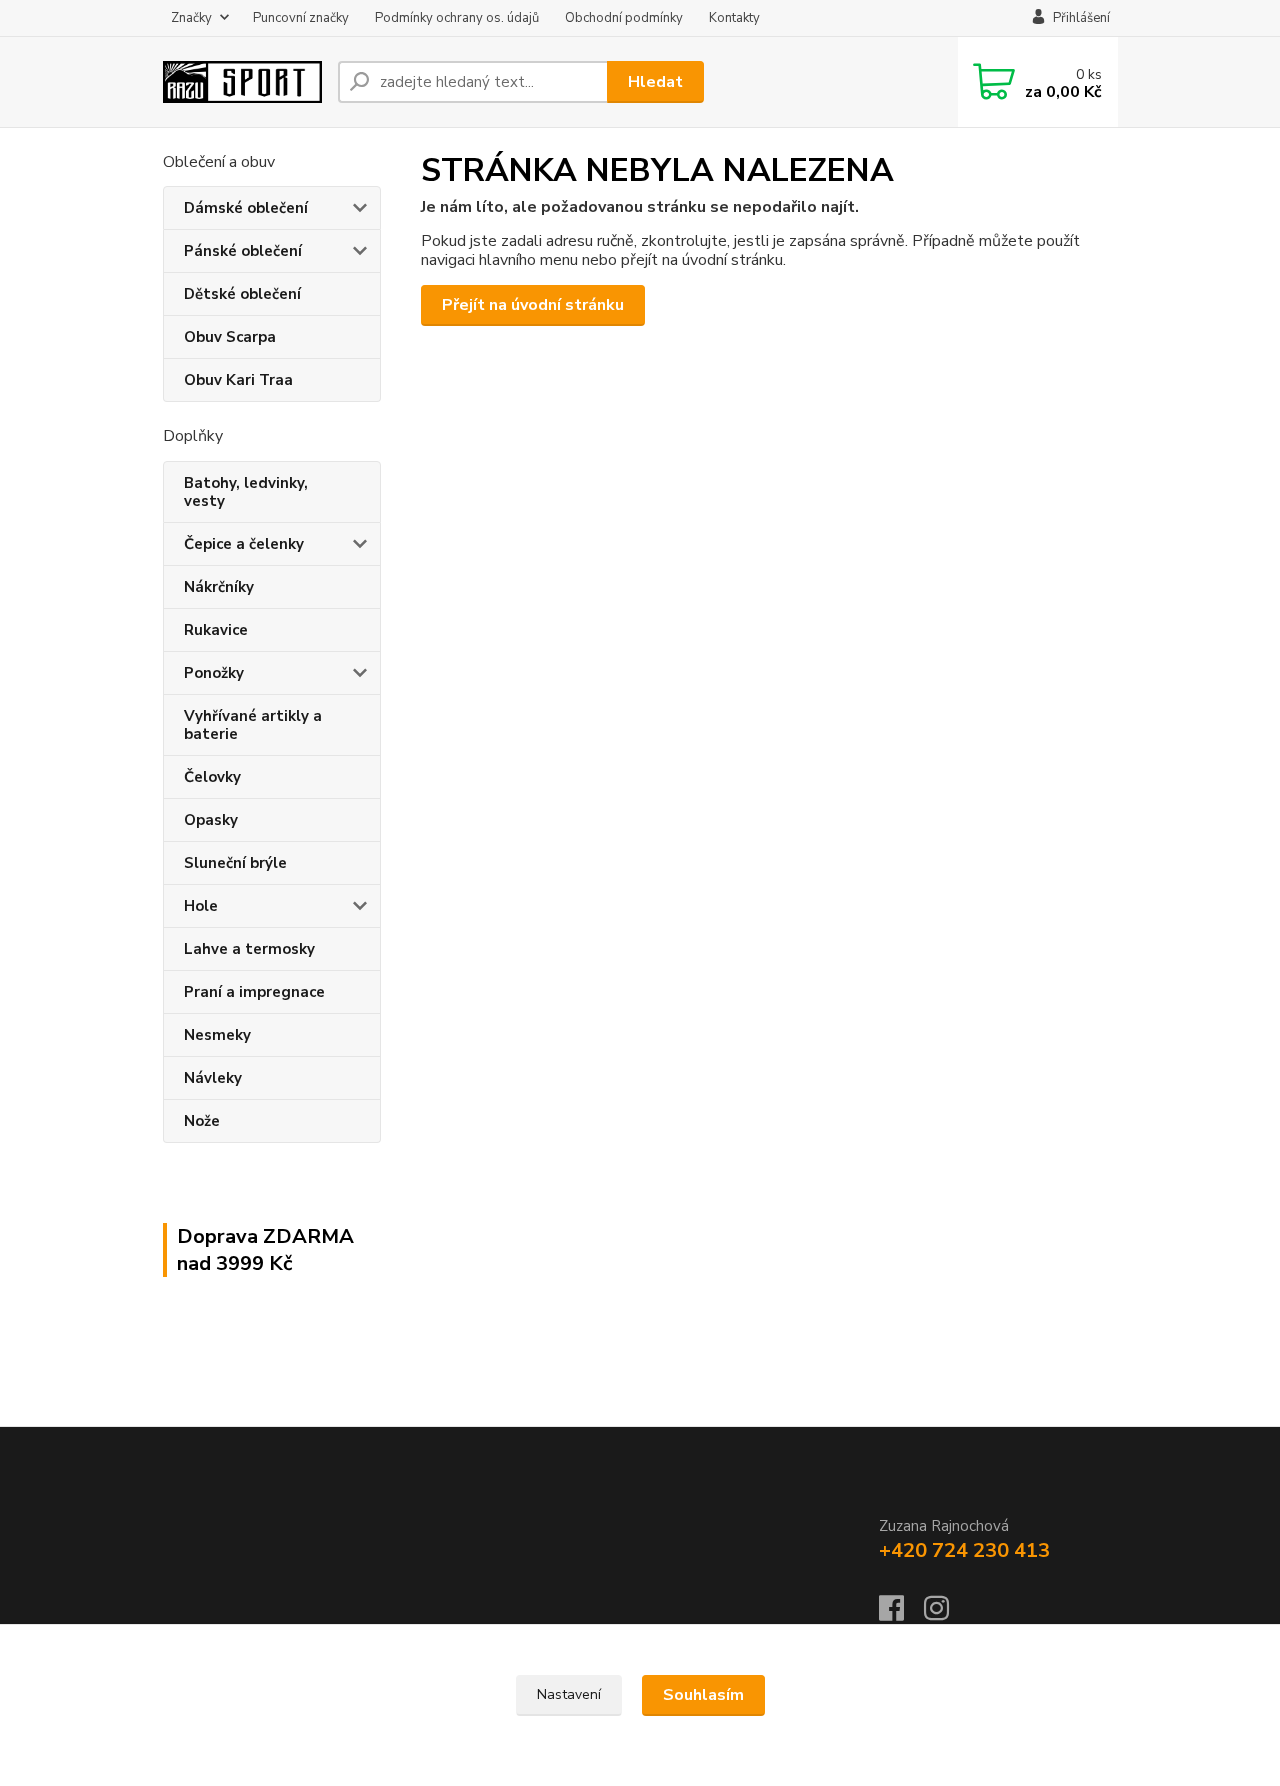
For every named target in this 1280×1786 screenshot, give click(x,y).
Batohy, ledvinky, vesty (246, 492)
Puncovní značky (301, 18)
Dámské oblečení (246, 208)
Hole (201, 906)
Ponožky (214, 673)
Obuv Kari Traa (238, 380)
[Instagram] (946, 1614)
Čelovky (212, 777)
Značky (191, 18)
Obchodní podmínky (624, 18)
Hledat (655, 82)
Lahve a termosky (249, 949)
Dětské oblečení (242, 294)
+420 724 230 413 (964, 1550)
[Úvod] (242, 82)
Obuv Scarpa (230, 337)
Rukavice (216, 630)
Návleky (213, 1078)
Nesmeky (217, 1035)
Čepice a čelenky (244, 544)
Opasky (211, 820)
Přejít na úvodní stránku (533, 305)
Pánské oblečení (243, 251)
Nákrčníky (219, 587)
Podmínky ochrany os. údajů (457, 18)
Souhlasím (703, 1695)
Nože (202, 1121)
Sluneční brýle (235, 863)
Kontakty (734, 18)
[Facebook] (901, 1614)
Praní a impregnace (254, 992)
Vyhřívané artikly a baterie (253, 725)
